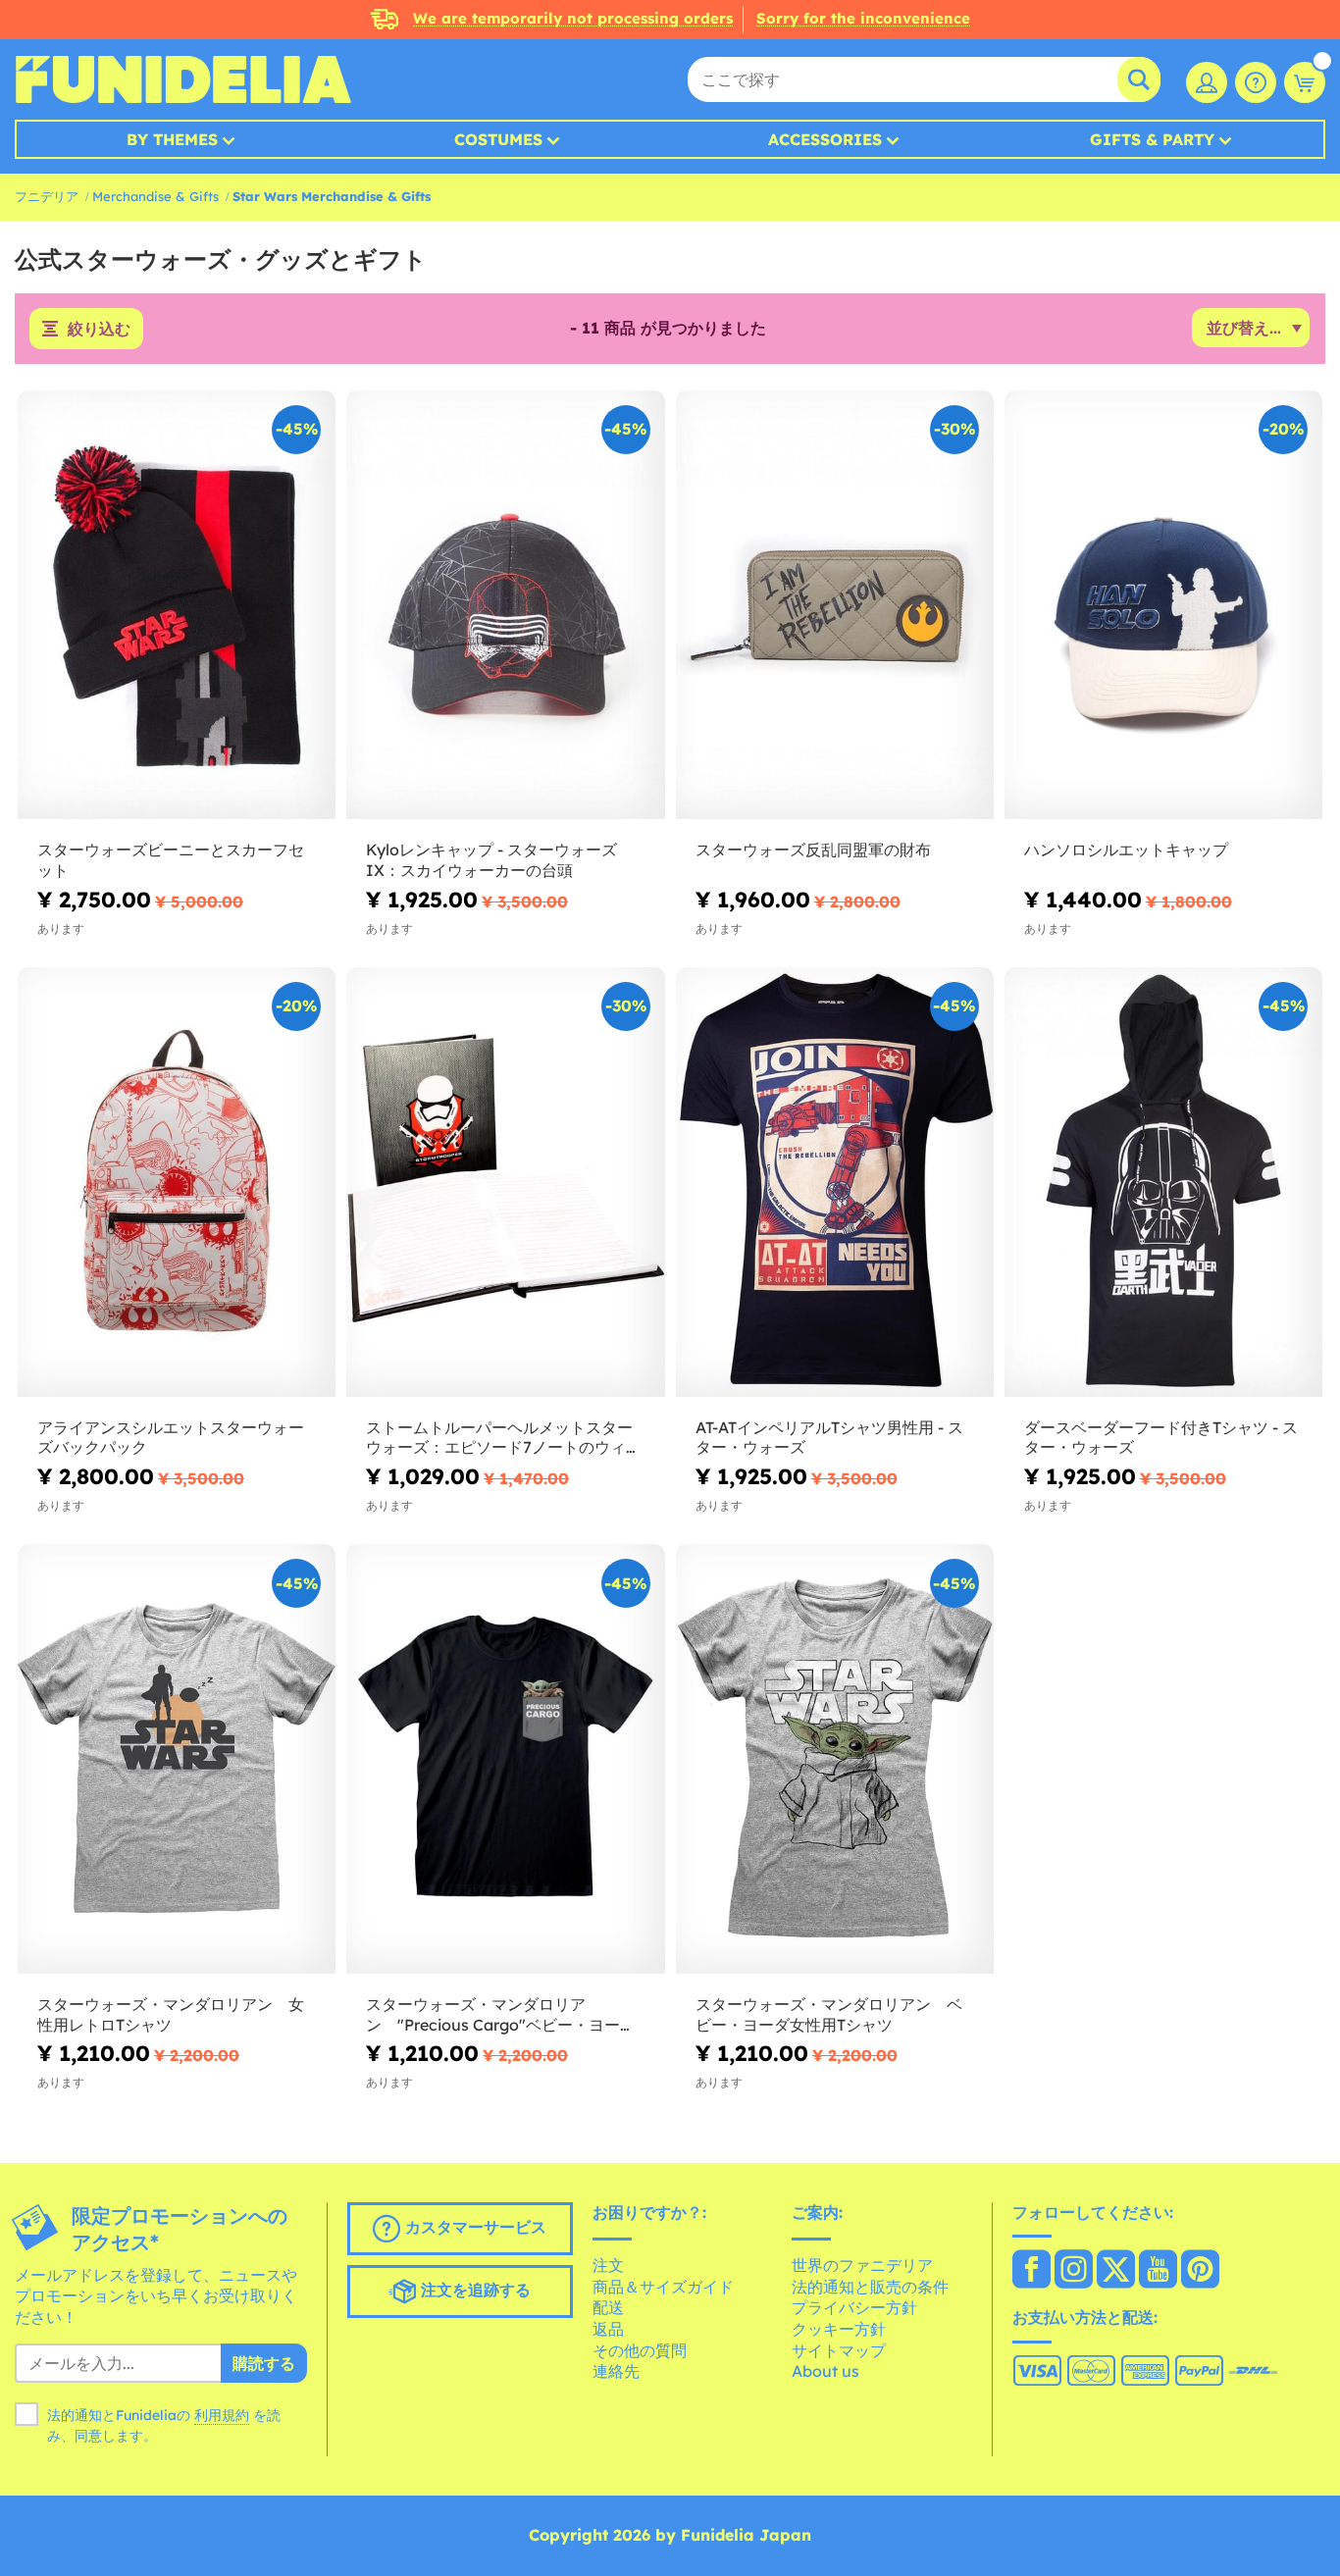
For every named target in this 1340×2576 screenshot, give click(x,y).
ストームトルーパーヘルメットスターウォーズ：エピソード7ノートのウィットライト (504, 1438)
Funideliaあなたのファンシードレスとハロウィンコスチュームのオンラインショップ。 (183, 79)
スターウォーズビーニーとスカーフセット (171, 860)
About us (825, 2371)
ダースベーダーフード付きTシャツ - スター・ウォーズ (1161, 1438)
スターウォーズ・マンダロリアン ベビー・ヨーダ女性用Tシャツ (829, 2014)
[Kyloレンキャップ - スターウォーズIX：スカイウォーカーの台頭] (505, 605)
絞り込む (99, 329)
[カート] (1305, 82)
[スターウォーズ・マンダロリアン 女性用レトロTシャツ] (177, 1759)
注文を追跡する (473, 2290)
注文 (608, 2265)
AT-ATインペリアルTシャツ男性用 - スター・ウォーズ (829, 1438)
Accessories (825, 139)
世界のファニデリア (862, 2265)
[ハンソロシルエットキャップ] (1163, 605)
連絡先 (616, 2371)
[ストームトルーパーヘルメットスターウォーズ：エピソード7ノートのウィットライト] (505, 1182)
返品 (608, 2329)
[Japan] (1031, 2271)
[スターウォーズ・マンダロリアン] (505, 1759)
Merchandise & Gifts (155, 196)
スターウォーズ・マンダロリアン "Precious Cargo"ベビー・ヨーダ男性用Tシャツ (501, 2015)
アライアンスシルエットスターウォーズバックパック (171, 1438)
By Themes (172, 139)
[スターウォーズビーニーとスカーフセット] (177, 605)
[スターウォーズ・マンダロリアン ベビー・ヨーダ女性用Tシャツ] (835, 1759)
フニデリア (47, 196)
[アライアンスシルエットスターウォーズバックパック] (177, 1182)
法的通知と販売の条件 (870, 2287)
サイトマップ (839, 2350)
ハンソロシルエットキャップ (1126, 850)
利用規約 (222, 2415)
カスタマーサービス (473, 2227)
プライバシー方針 (854, 2307)
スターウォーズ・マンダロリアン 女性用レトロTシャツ (171, 2014)
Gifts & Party (1152, 139)
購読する (264, 2363)
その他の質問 (640, 2350)
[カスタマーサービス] (1256, 82)
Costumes (498, 139)
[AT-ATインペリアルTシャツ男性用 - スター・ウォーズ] (835, 1182)
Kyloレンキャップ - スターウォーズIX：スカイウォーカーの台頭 (491, 860)
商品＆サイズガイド (663, 2287)
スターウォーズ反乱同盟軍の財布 (813, 850)
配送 (608, 2307)
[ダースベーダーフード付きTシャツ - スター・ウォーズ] (1163, 1182)
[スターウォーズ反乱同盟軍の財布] (835, 605)
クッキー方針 (839, 2329)
